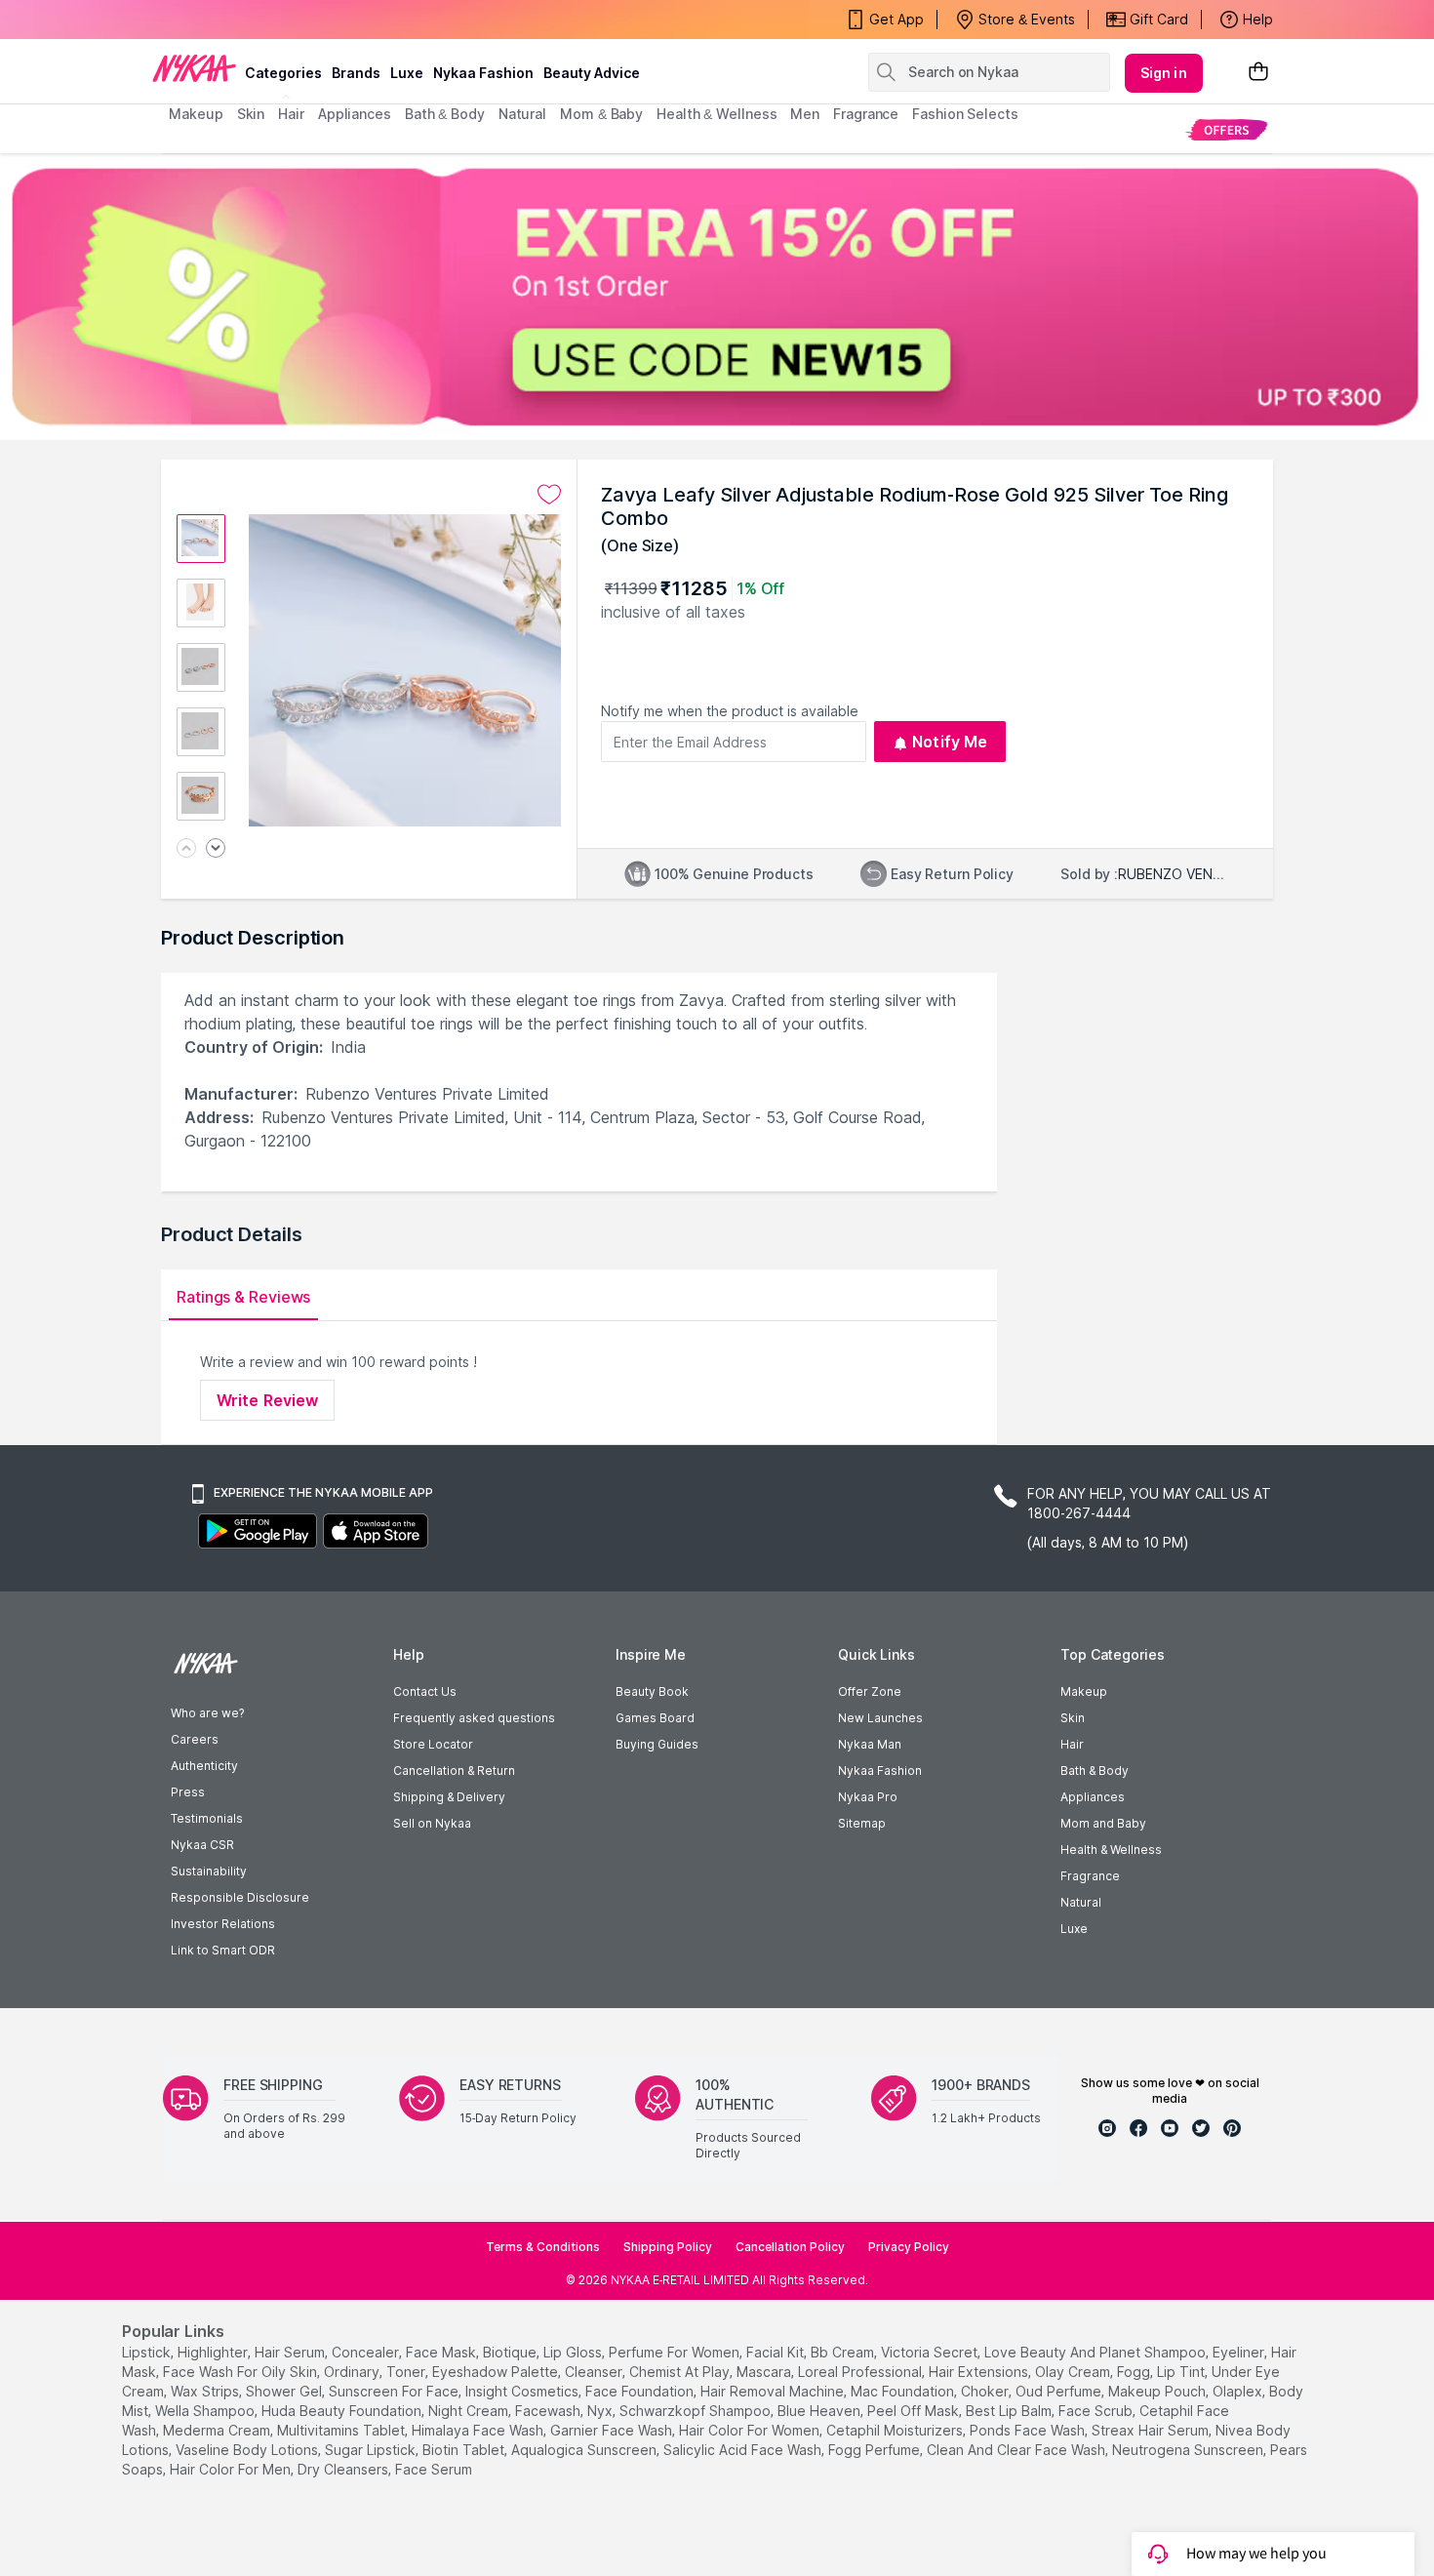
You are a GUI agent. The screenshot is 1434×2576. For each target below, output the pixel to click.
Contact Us (425, 1691)
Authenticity (204, 1766)
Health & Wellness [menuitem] (717, 114)
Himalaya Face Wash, (479, 2430)
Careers (195, 1739)
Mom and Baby (1103, 1823)
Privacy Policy (909, 2247)
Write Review (267, 1400)
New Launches (880, 1718)
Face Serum (434, 2469)
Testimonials (207, 1818)
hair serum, (291, 2352)
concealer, (367, 2352)
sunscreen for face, (395, 2391)
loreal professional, (861, 2372)
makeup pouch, (1158, 2391)
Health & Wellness (1111, 1850)
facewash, (549, 2411)
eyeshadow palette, (497, 2372)
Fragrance (1090, 1876)
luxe (407, 73)
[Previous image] (186, 849)
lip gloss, (574, 2352)
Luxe (1074, 1929)
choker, (986, 2391)
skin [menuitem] (251, 114)
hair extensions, (980, 2372)
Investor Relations (223, 1924)
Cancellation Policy (790, 2247)
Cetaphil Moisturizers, (896, 2430)
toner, (407, 2372)
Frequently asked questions (474, 1718)
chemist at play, (681, 2372)
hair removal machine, (774, 2391)
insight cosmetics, (523, 2391)
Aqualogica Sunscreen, (585, 2450)
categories (283, 73)
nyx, (601, 2411)
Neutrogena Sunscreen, (1189, 2450)
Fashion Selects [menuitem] (965, 114)
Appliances (1093, 1797)
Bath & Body (1095, 1771)
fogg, (1135, 2372)
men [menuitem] (805, 114)
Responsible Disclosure (240, 1897)
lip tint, (1182, 2372)
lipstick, (148, 2352)
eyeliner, (1240, 2352)
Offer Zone (870, 1691)
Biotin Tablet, (465, 2450)
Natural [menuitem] (522, 114)
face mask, (442, 2352)
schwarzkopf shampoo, (697, 2411)
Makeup (1084, 1691)
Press (188, 1792)
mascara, (765, 2372)
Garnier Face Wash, (613, 2430)
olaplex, (1239, 2391)
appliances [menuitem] (355, 114)
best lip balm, (1010, 2411)
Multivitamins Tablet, (342, 2430)
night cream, (470, 2411)
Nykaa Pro (868, 1797)
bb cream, (844, 2352)
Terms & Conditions (543, 2247)
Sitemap (862, 1823)
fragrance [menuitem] (866, 114)
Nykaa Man (870, 1744)
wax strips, (206, 2391)
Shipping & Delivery (449, 1797)
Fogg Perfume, (876, 2450)
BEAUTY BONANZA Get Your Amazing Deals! (326, 20)
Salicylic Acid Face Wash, (744, 2450)
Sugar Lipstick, (372, 2450)
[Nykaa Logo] (194, 67)
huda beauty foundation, (343, 2411)
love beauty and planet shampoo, (1096, 2352)
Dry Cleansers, (344, 2469)
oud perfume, (1060, 2391)
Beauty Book (652, 1691)
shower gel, (285, 2391)
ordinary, (353, 2372)
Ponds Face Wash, (1029, 2430)
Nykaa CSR (202, 1845)
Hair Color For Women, (751, 2430)
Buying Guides (657, 1744)
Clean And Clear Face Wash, (1017, 2450)
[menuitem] (1227, 129)
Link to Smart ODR (223, 1950)
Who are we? (207, 1713)
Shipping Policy (668, 2247)
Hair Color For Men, (232, 2469)
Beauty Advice (592, 73)
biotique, (511, 2352)
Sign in (1164, 73)
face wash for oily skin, (241, 2372)
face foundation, (641, 2391)
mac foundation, (904, 2391)
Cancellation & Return (454, 1771)
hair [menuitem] (291, 114)
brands (356, 73)
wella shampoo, (206, 2411)
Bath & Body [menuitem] (445, 114)
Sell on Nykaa (432, 1823)
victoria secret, (931, 2352)
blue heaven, (820, 2411)
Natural (1081, 1902)
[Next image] (216, 849)
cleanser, (595, 2372)
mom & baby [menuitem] (601, 114)
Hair (1072, 1744)
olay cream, (1074, 2372)
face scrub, (1097, 2411)
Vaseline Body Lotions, (248, 2450)
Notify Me (950, 742)
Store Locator (433, 1744)
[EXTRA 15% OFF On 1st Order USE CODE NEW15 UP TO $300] (717, 297)
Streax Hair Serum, (1152, 2430)
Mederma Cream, (218, 2430)
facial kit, (777, 2352)
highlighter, (214, 2352)
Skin (1073, 1718)
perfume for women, (676, 2352)
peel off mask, (915, 2411)
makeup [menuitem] (196, 114)
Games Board (655, 1718)
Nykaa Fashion (483, 73)
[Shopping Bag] (1258, 73)
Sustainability (209, 1871)
